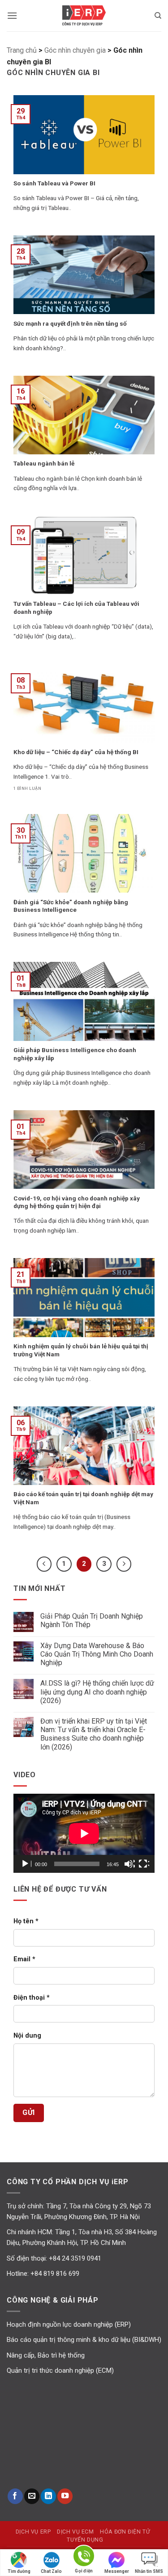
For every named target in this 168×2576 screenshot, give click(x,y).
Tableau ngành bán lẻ (44, 463)
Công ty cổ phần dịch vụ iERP (84, 16)
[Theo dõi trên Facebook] (15, 2496)
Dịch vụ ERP (33, 2532)
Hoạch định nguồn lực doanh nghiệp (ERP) (69, 2324)
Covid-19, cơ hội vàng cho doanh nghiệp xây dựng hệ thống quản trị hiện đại (77, 1202)
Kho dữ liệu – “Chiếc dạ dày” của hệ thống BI (76, 752)
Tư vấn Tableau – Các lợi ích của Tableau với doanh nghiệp (76, 608)
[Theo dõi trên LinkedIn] (48, 2496)
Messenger (117, 2571)
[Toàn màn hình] (144, 1864)
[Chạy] (26, 1864)
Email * (24, 1959)
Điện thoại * (32, 1998)
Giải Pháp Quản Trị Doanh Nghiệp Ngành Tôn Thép (92, 1620)
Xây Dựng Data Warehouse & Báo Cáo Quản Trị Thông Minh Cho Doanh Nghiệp (97, 1654)
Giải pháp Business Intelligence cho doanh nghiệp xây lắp (75, 1054)
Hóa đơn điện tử (125, 2532)
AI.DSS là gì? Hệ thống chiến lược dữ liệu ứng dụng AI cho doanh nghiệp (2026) (97, 1692)
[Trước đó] (44, 1564)
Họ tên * (26, 1921)
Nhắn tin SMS (149, 2571)
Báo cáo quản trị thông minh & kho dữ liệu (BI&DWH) (84, 2340)
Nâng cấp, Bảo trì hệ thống (46, 2355)
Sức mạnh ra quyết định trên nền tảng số (70, 323)
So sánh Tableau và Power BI (54, 183)
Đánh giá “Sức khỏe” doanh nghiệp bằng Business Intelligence (71, 906)
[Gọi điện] (84, 2557)
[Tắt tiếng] (129, 1864)
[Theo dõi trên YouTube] (65, 2496)
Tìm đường (19, 2571)
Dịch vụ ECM (75, 2532)
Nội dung (27, 2036)
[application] (84, 1833)
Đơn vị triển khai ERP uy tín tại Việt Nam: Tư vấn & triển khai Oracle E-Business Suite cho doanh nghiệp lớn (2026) (94, 1734)
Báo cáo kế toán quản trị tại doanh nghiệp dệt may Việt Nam (83, 1498)
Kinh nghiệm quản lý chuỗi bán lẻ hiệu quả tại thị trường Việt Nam (81, 1350)
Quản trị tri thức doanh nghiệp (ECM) (60, 2370)
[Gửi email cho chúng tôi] (32, 2496)
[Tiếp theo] (124, 1564)
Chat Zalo (51, 2571)
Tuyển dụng (85, 2540)
